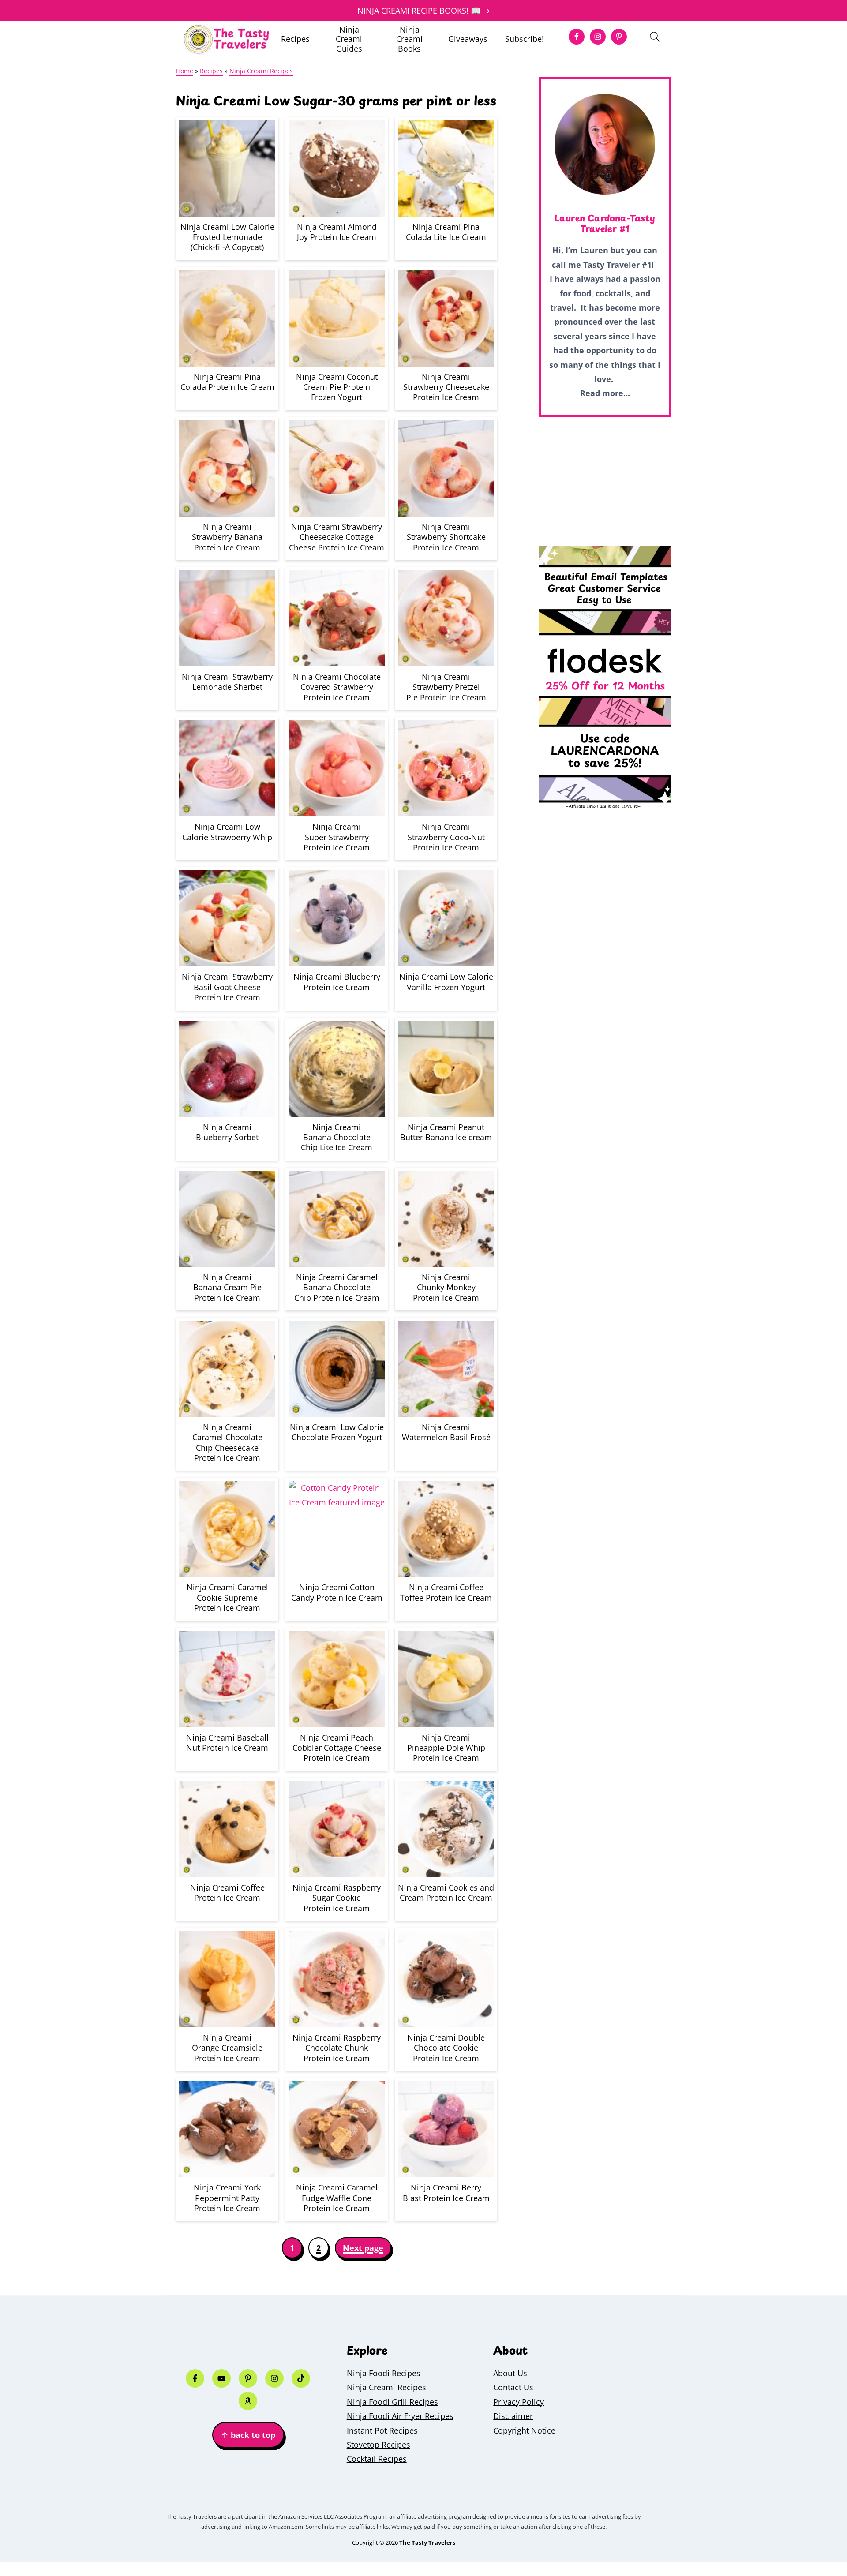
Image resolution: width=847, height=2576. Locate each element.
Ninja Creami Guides (349, 39)
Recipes (295, 39)
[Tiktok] (301, 2378)
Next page (363, 2248)
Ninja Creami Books (409, 39)
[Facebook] (195, 2378)
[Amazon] (248, 2401)
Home (185, 71)
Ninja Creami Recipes (261, 71)
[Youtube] (221, 2378)
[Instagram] (274, 2378)
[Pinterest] (248, 2378)
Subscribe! (525, 39)
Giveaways (468, 39)
